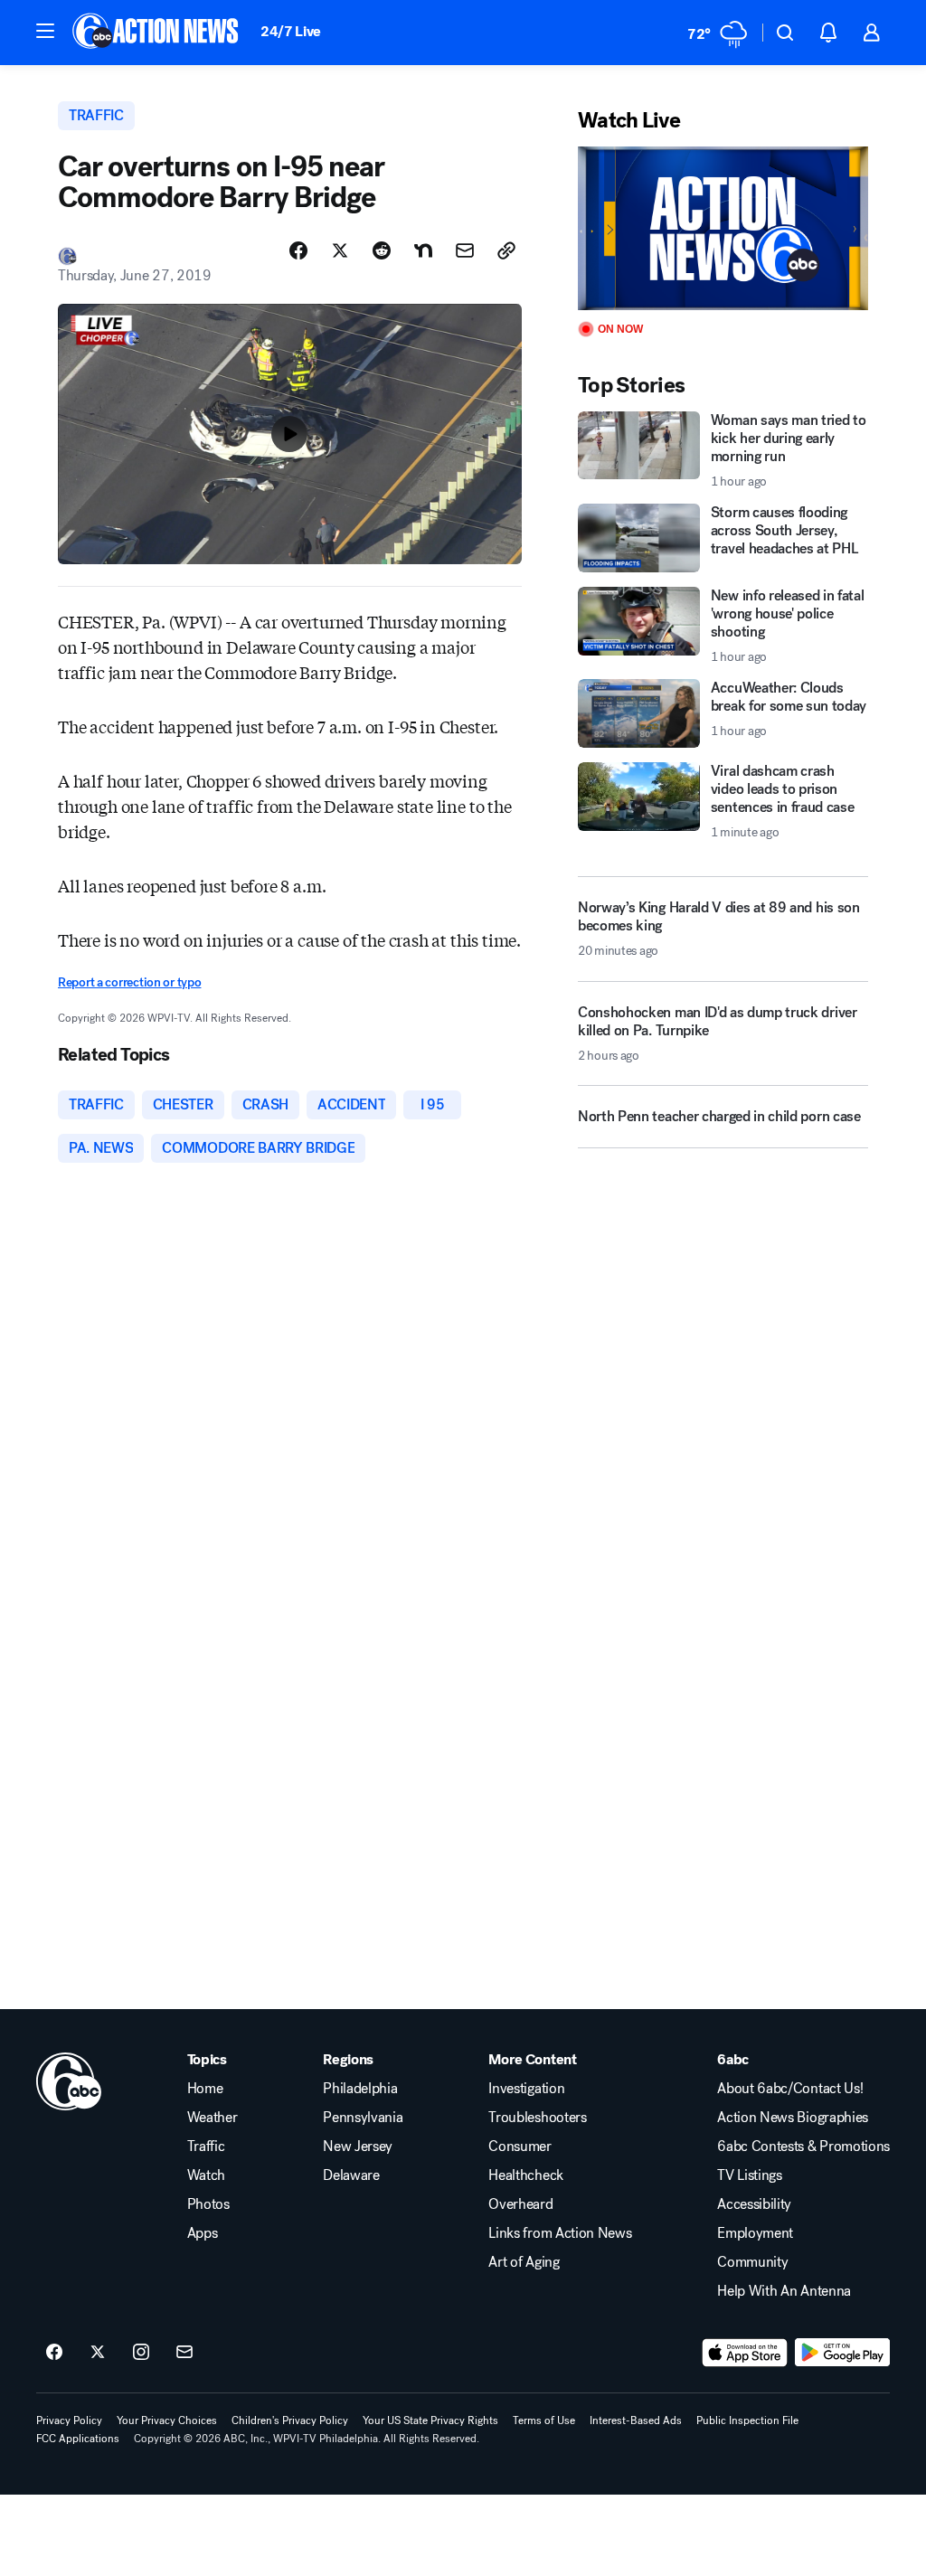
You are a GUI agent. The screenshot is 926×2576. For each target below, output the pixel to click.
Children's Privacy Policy (290, 2420)
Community (752, 2262)
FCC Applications (78, 2439)
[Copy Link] (506, 250)
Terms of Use (544, 2420)
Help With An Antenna (784, 2291)
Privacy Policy (69, 2420)
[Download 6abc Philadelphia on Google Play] (842, 2353)
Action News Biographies (793, 2118)
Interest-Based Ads (636, 2420)
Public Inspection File (747, 2420)
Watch (206, 2175)
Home (205, 2089)
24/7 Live (291, 31)
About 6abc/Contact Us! (790, 2089)
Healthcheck (525, 2175)
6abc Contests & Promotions (803, 2147)
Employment (755, 2233)
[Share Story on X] (340, 250)
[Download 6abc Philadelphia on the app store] (745, 2353)
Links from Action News (560, 2233)
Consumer (520, 2147)
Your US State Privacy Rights (430, 2420)
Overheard (520, 2204)
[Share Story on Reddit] (382, 250)
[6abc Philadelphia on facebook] (54, 2353)
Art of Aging (524, 2262)
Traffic (206, 2147)
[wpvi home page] (69, 2081)
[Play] (723, 228)
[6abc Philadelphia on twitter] (98, 2353)
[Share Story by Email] (465, 250)
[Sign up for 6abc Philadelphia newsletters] (184, 2353)
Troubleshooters (537, 2118)
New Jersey (358, 2147)
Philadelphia (360, 2089)
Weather (213, 2118)
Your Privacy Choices (167, 2420)
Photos (208, 2204)
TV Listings (749, 2175)
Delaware (351, 2175)
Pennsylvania (363, 2118)
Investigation (526, 2089)
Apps (203, 2233)
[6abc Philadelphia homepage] (157, 33)
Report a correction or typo (129, 982)
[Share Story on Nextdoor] (423, 250)
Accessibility (754, 2204)
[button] (45, 31)
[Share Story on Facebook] (298, 250)
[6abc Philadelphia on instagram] (141, 2353)
